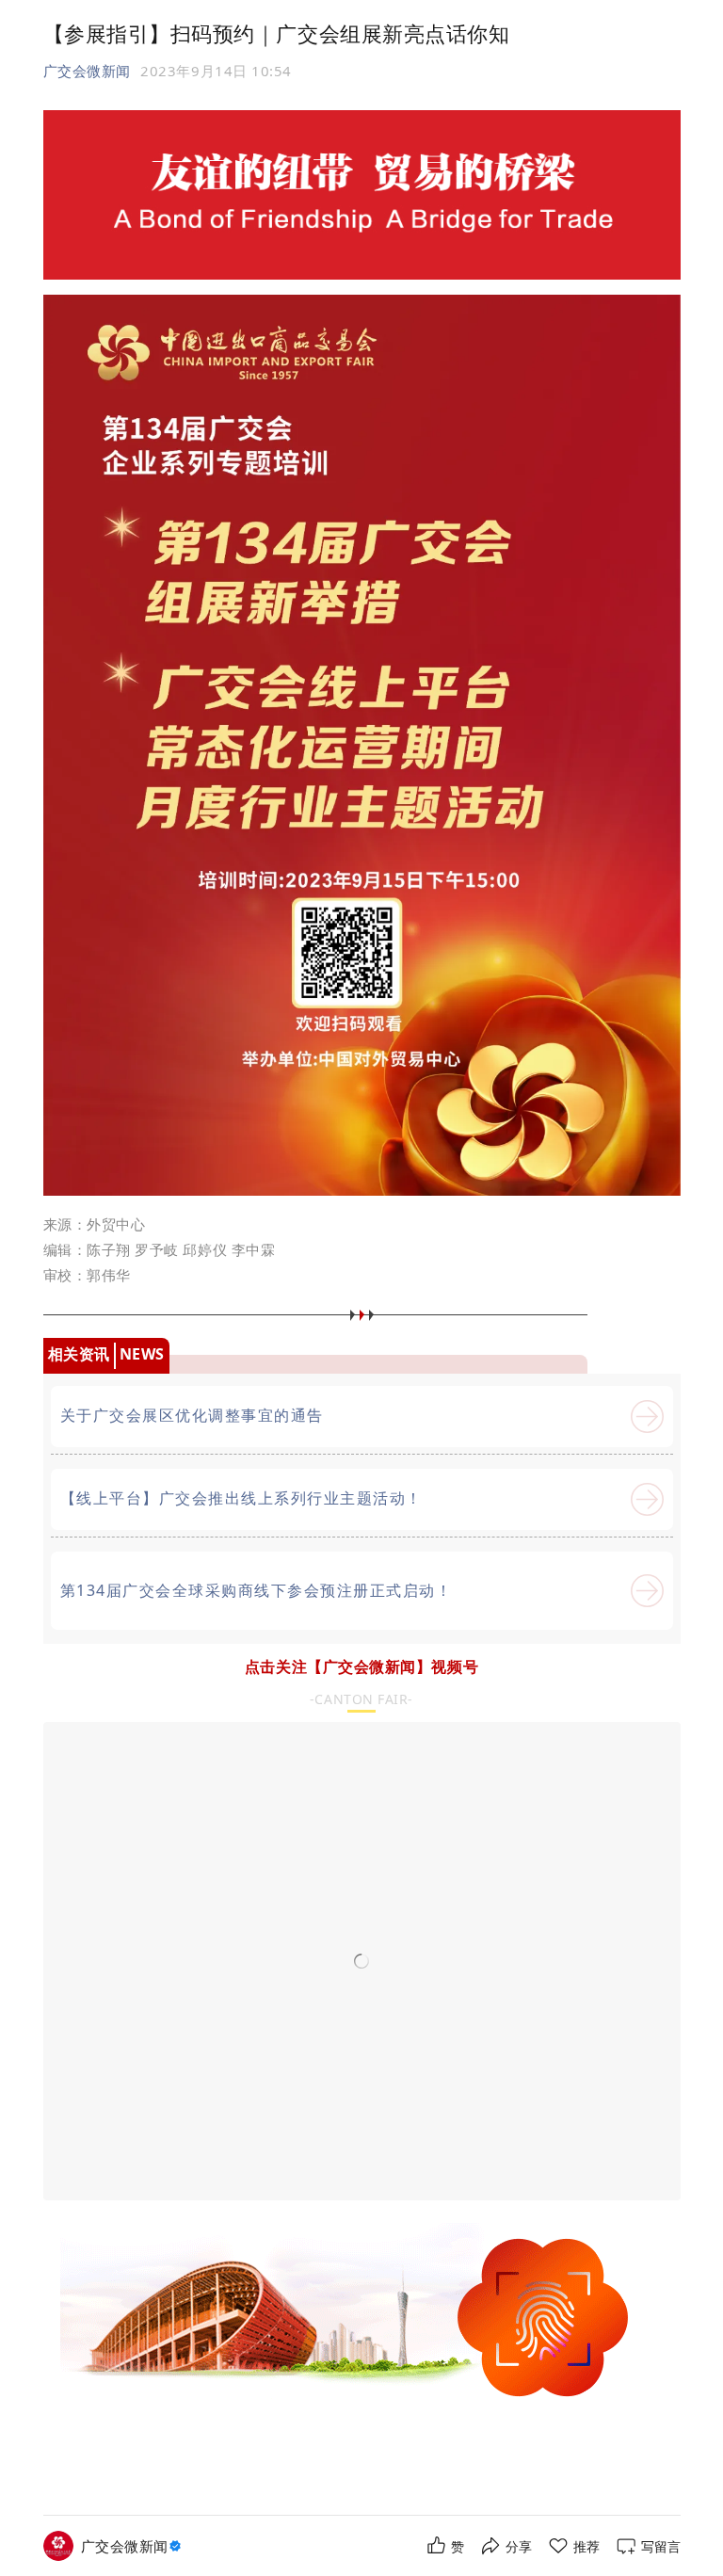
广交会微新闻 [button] (87, 71)
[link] (133, 2546)
